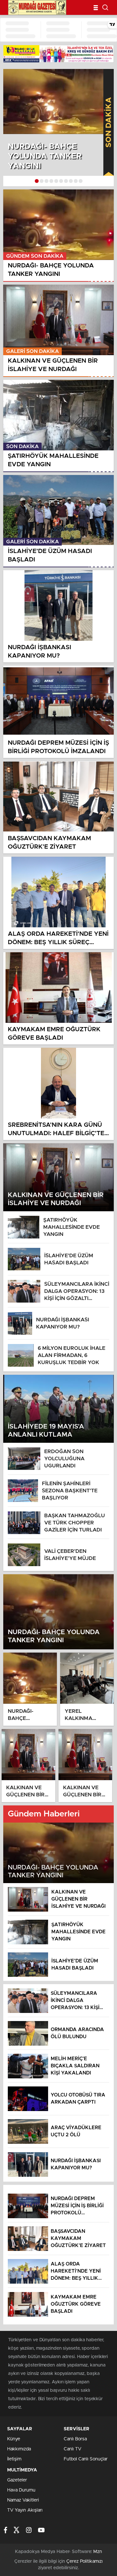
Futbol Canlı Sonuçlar (86, 2459)
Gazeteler (17, 2480)
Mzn (98, 2552)
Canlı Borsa (75, 2439)
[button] (37, 181)
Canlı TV (72, 2449)
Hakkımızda (19, 2449)
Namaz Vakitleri (23, 2500)
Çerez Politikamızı (84, 2561)
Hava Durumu (21, 2490)
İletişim (14, 2459)
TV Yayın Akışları (25, 2510)
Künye (14, 2439)
